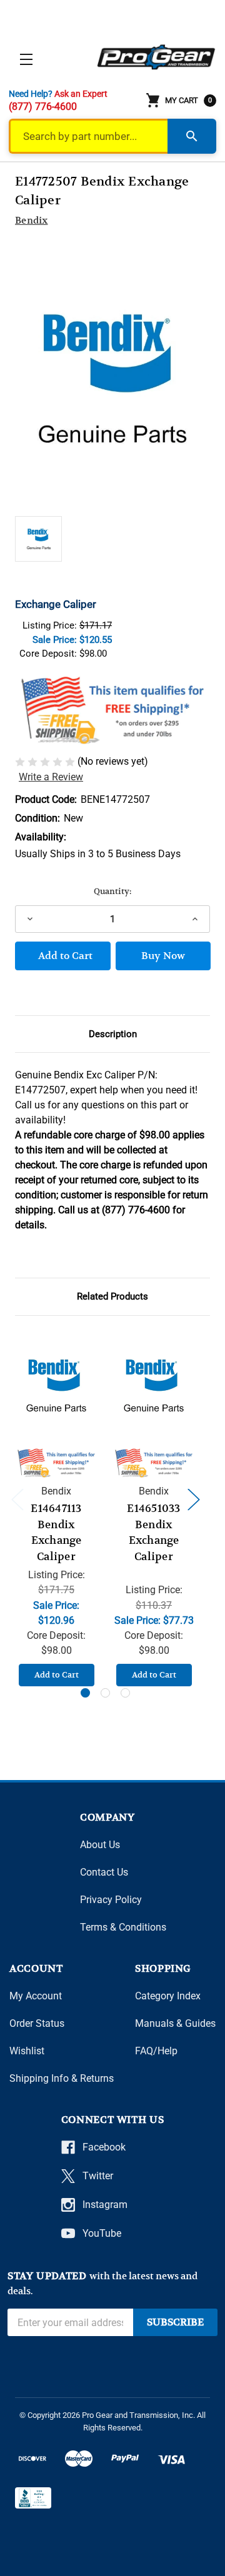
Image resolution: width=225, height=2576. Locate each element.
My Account (36, 1996)
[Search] (192, 136)
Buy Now (163, 956)
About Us (100, 1845)
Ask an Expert (81, 94)
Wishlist (27, 2051)
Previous (17, 1499)
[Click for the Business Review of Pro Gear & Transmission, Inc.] (33, 2498)
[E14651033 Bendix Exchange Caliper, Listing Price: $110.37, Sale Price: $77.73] (154, 1385)
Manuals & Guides (175, 2023)
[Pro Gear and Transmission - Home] (157, 57)
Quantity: (112, 891)
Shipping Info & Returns (62, 2078)
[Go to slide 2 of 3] (105, 1693)
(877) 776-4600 (43, 107)
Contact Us (104, 1872)
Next (193, 1499)
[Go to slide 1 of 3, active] (85, 1693)
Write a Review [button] (51, 777)
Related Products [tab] (112, 1296)
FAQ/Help (156, 2051)
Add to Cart (57, 1675)
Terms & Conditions (123, 1927)
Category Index (168, 1996)
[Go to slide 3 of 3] (125, 1693)
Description (113, 1034)
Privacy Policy (111, 1900)
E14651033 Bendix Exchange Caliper (153, 1533)
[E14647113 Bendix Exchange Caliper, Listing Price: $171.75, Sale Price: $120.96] (56, 1385)
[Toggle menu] (26, 59)
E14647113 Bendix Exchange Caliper (56, 1533)
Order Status (37, 2023)
